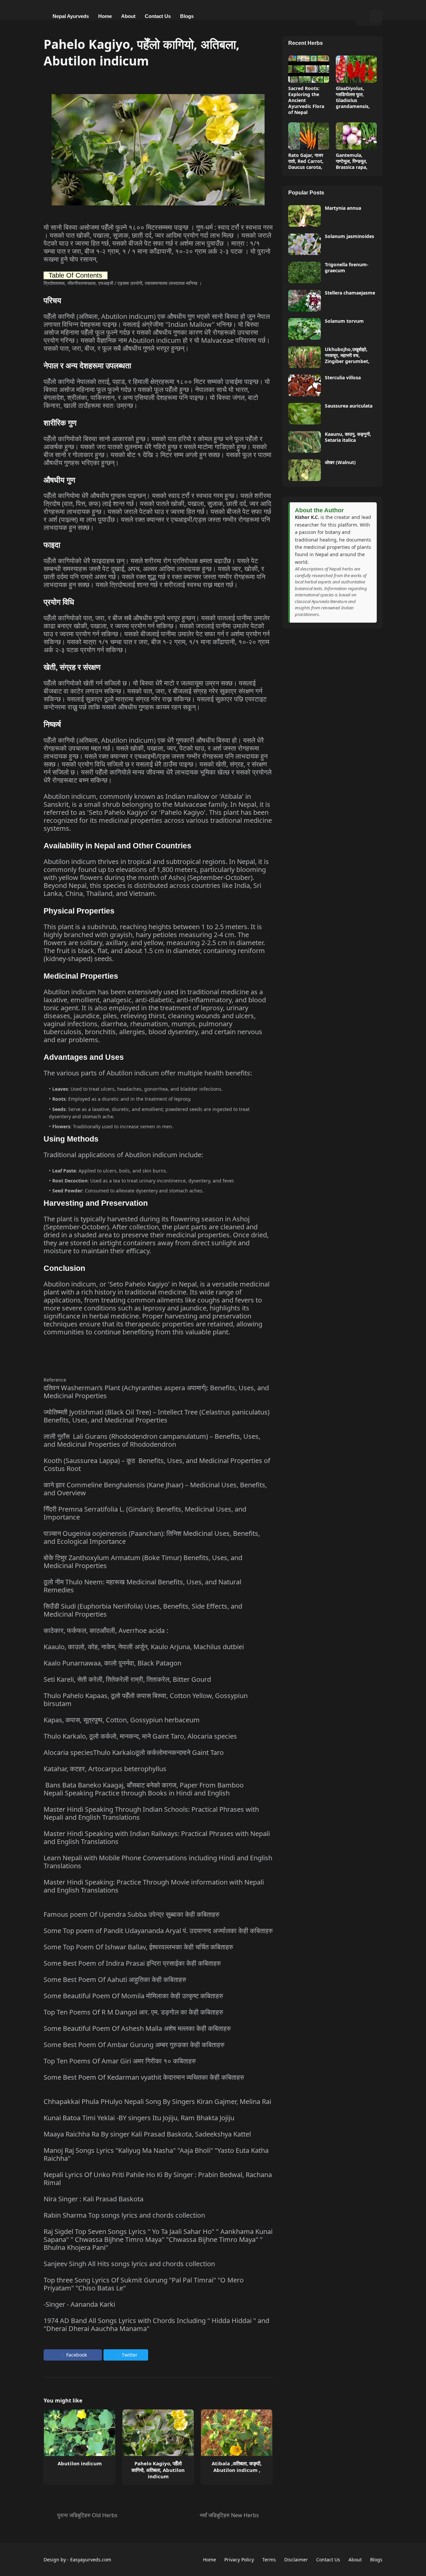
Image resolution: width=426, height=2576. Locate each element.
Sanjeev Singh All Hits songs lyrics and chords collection (129, 2264)
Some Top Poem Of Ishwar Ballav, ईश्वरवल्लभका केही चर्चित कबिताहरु (138, 1947)
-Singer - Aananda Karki (79, 2304)
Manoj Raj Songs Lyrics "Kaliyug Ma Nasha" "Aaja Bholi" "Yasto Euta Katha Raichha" (156, 2154)
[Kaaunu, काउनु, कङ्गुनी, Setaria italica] (305, 442)
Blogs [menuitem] (187, 16)
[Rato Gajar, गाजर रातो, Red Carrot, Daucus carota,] (309, 136)
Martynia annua (343, 208)
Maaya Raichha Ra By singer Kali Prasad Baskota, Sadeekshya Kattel (147, 2134)
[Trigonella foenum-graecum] (305, 272)
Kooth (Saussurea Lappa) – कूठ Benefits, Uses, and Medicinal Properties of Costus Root (157, 1465)
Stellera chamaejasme (350, 293)
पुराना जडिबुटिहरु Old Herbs (87, 2515)
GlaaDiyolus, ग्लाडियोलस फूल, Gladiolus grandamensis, (353, 98)
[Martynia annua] (305, 216)
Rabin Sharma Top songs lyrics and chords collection (124, 2215)
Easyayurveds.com (91, 2560)
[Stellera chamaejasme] (305, 301)
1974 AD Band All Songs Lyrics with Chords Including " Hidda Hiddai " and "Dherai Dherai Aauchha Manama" (156, 2325)
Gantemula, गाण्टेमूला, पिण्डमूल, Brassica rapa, (352, 161)
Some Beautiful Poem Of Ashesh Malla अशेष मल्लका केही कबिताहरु (137, 2028)
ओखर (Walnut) (340, 462)
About (355, 2560)
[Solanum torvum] (305, 329)
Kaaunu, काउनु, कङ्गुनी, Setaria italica (348, 437)
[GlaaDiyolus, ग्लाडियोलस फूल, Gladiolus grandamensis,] (356, 69)
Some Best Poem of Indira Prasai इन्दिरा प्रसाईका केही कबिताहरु (132, 1963)
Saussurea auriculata (349, 406)
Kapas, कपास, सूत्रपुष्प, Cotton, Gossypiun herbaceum (122, 1720)
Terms (269, 2560)
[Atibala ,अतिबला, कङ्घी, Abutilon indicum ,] (237, 2433)
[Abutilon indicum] (80, 2433)
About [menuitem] (128, 16)
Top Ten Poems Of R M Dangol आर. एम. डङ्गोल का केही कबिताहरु (133, 2012)
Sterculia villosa (343, 378)
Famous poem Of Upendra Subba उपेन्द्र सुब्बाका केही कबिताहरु (131, 1914)
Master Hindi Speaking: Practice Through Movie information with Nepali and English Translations (154, 1886)
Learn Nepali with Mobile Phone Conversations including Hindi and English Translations (158, 1862)
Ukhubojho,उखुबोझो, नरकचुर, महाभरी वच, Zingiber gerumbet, (347, 355)
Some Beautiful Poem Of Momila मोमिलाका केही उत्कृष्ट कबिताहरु (133, 1996)
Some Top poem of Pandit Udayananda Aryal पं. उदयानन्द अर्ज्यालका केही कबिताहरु (158, 1931)
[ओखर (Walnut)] (305, 470)
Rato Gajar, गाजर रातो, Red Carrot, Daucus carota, (306, 161)
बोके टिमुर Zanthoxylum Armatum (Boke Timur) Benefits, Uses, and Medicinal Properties (143, 1562)
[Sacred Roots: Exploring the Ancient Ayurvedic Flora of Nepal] (309, 69)
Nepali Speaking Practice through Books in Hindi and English (137, 1793)
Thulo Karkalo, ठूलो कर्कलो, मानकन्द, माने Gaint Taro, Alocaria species (140, 1736)
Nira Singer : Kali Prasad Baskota (94, 2199)
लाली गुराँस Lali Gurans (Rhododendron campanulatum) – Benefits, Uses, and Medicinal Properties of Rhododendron (152, 1440)
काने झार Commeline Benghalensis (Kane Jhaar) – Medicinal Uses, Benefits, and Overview (155, 1489)
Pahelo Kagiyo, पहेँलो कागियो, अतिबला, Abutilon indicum (158, 2470)
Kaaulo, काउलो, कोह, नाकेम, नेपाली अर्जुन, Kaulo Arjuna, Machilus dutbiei (144, 1647)
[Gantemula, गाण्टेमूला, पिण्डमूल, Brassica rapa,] (356, 136)
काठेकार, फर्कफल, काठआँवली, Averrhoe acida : (106, 1630)
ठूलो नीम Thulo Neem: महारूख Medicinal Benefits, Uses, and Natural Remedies (142, 1586)
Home (210, 2560)
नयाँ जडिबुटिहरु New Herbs (229, 2515)
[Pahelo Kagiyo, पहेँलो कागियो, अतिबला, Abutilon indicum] (158, 2433)
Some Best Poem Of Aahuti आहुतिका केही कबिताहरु (115, 1979)
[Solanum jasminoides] (305, 244)
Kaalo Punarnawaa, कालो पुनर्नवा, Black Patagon (112, 1663)
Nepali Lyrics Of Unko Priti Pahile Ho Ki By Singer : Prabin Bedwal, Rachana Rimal (158, 2179)
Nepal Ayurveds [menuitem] (71, 16)
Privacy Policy (239, 2560)
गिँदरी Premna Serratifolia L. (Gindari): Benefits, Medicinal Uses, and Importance (145, 1513)
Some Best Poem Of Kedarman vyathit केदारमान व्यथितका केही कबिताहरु (144, 2077)
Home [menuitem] (105, 16)
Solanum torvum (344, 321)
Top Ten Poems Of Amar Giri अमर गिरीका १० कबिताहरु (120, 2061)
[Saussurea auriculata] (305, 414)
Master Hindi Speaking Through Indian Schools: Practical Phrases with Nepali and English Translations (151, 1813)
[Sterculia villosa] (305, 385)
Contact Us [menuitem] (158, 16)
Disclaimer (296, 2560)
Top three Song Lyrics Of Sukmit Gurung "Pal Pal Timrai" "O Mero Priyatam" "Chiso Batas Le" (144, 2284)
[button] (363, 16)
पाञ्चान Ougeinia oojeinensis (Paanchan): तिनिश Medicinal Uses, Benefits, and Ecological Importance (152, 1537)
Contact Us (328, 2560)
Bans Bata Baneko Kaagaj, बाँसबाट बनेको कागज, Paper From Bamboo (144, 1785)
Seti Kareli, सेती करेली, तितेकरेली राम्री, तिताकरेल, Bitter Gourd (127, 1679)
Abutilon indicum (80, 2463)
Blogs (376, 2560)
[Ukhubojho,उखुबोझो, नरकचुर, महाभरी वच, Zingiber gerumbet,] (305, 357)
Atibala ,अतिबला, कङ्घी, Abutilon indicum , (237, 2467)
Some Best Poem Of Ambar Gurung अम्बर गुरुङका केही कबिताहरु (134, 2045)
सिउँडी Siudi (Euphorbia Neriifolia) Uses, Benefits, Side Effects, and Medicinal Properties (143, 1610)
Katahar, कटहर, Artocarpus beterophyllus (105, 1769)
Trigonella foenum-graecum (347, 268)
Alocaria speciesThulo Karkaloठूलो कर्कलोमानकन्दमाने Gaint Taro (134, 1752)
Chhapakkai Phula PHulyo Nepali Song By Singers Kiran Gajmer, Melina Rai (157, 2101)
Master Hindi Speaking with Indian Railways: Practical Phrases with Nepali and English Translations (157, 1838)
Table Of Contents (75, 275)
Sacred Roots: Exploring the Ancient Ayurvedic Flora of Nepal (306, 101)
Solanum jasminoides (349, 236)
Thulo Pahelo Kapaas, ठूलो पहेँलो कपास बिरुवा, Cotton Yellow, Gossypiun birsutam (146, 1700)
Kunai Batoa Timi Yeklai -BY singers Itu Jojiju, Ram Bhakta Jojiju (139, 2118)
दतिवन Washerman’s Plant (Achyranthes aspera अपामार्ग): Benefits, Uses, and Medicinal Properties (156, 1392)
